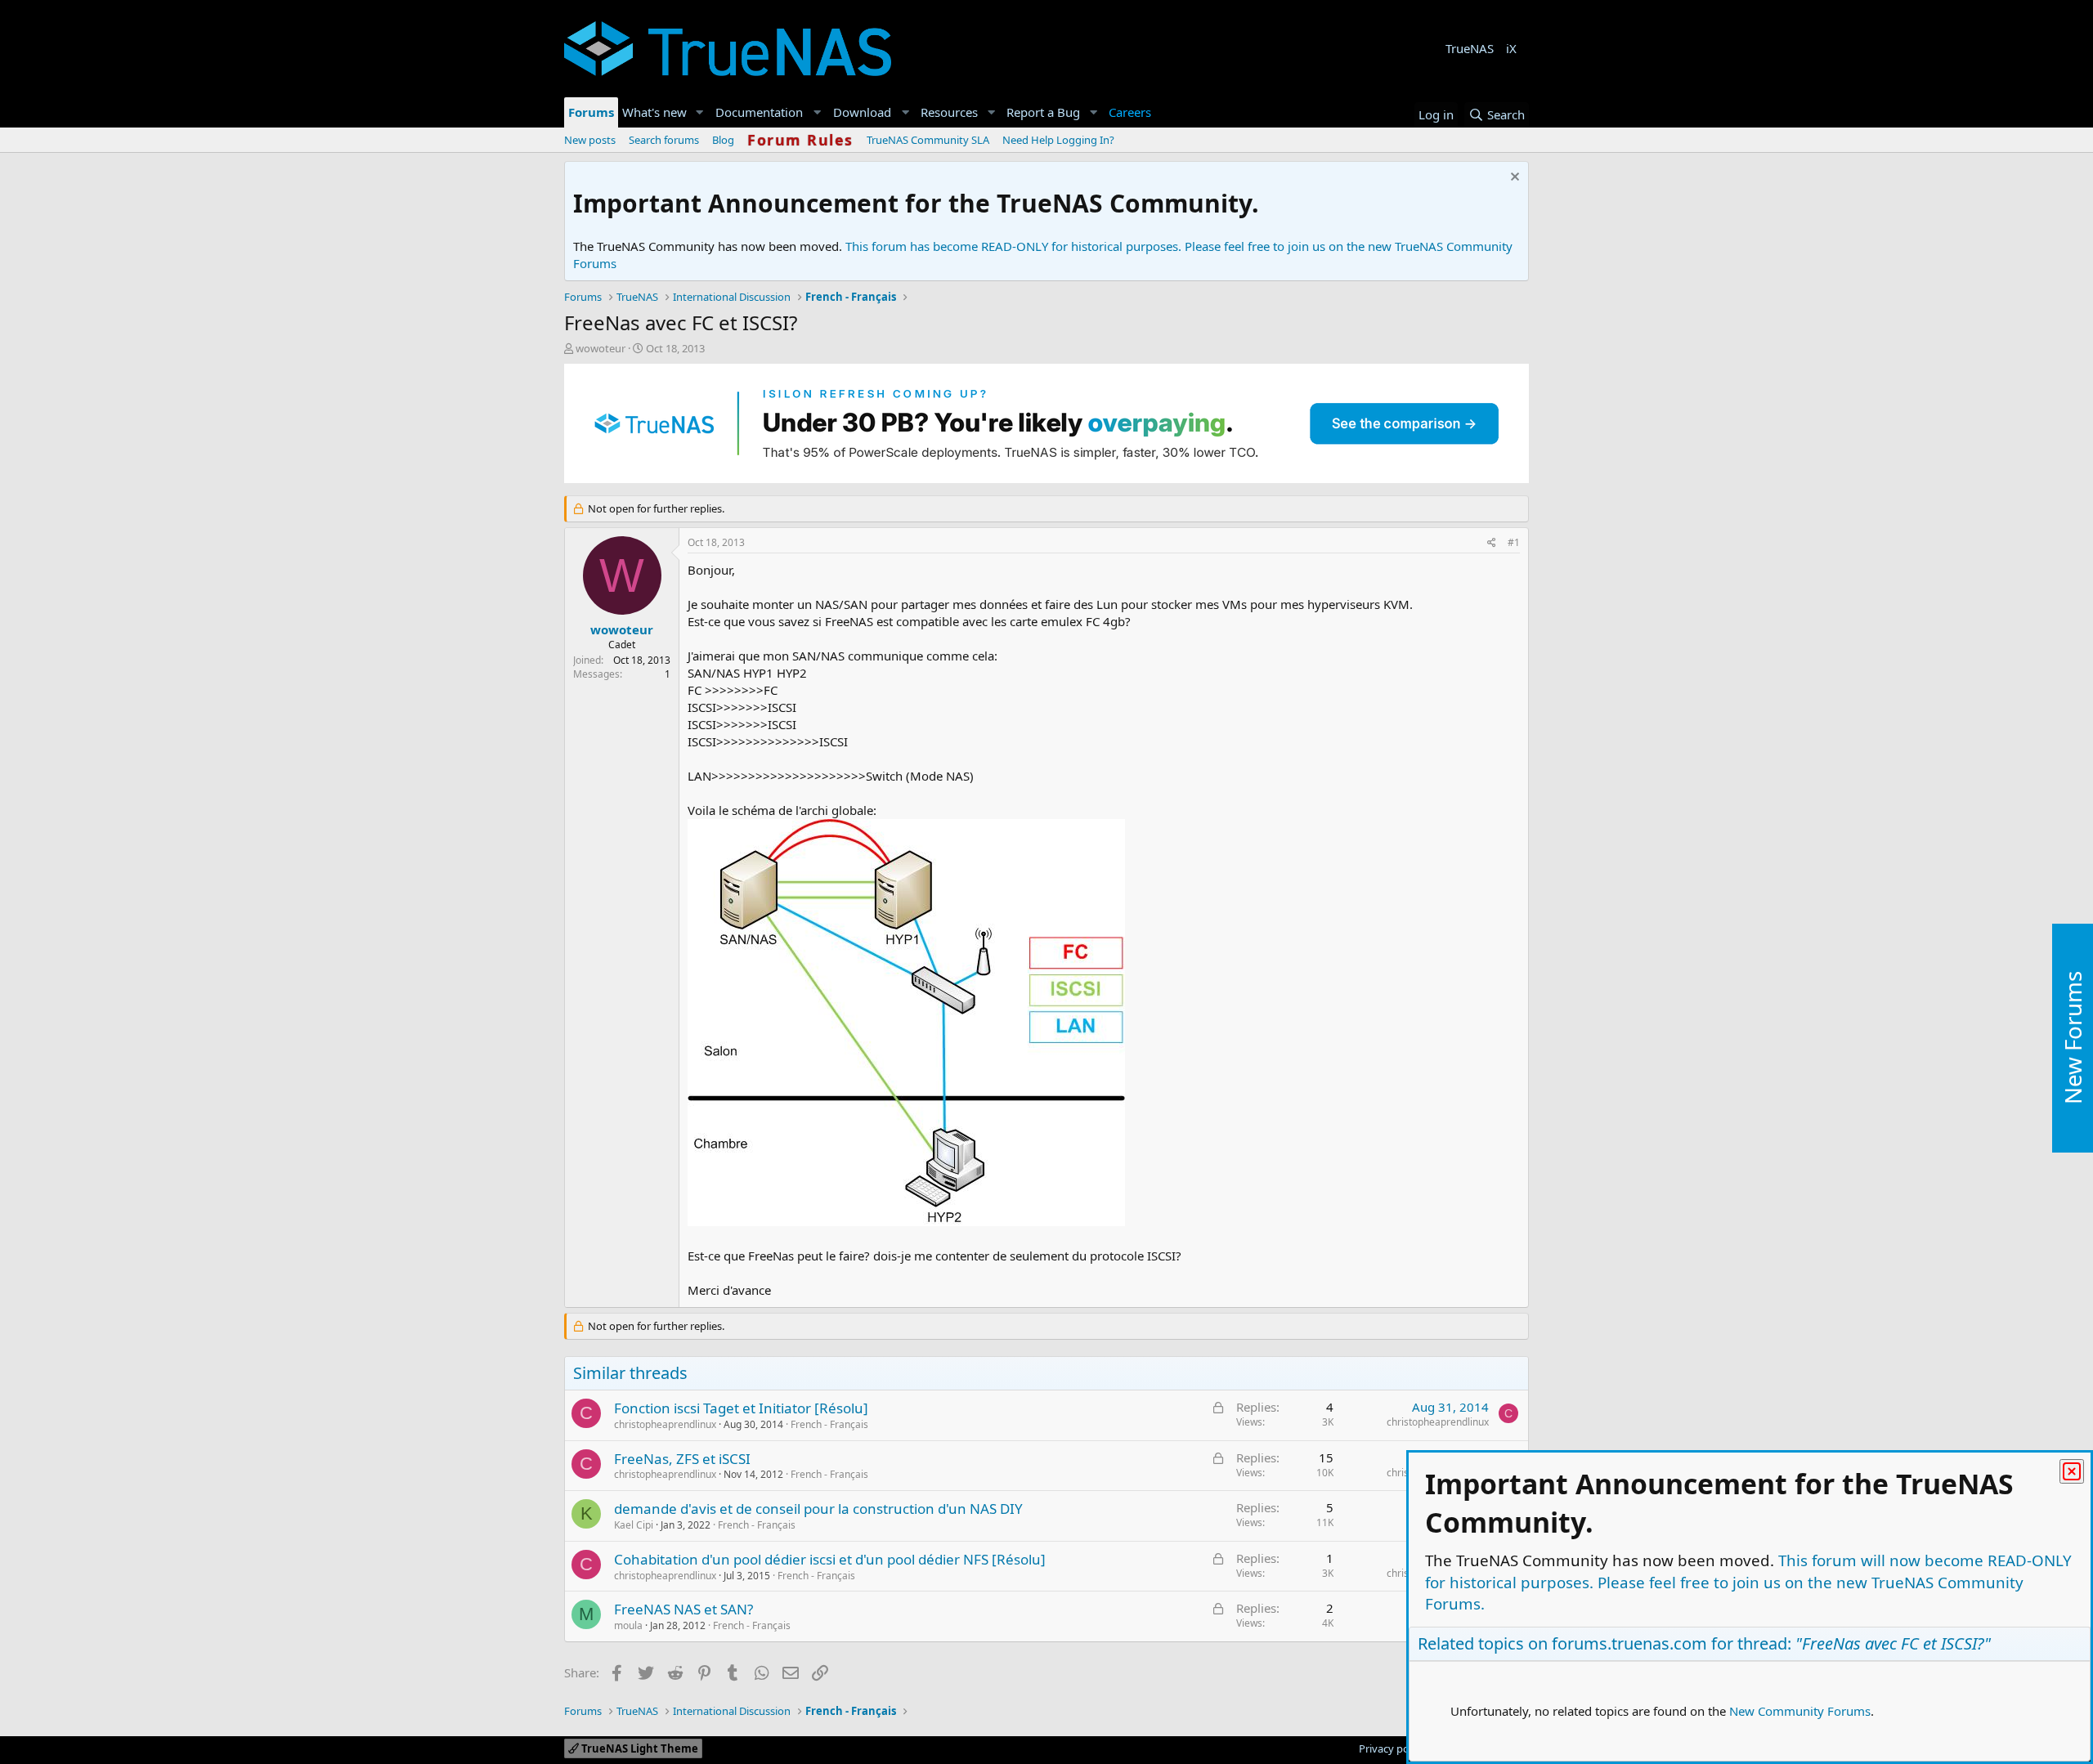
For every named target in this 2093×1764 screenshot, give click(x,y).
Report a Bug (1043, 112)
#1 (1514, 542)
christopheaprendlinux (665, 1424)
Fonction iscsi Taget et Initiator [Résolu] (741, 1408)
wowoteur (601, 348)
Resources (949, 112)
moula (628, 1625)
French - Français (829, 1424)
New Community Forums (1800, 1711)
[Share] (1492, 543)
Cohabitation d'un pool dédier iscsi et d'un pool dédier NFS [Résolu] (830, 1559)
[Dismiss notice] (1513, 179)
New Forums (2073, 1038)
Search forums (664, 140)
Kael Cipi (634, 1525)
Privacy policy (1392, 1748)
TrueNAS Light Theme (639, 1748)
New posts (590, 140)
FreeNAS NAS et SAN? (683, 1609)
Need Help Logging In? (1058, 140)
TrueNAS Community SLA (928, 140)
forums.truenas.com (1629, 1643)
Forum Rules (800, 140)
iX (1511, 48)
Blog (723, 140)
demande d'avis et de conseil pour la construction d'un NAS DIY (818, 1509)
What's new (654, 112)
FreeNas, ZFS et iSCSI (682, 1459)
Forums (591, 112)
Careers (1130, 112)
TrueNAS (1470, 48)
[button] (700, 112)
